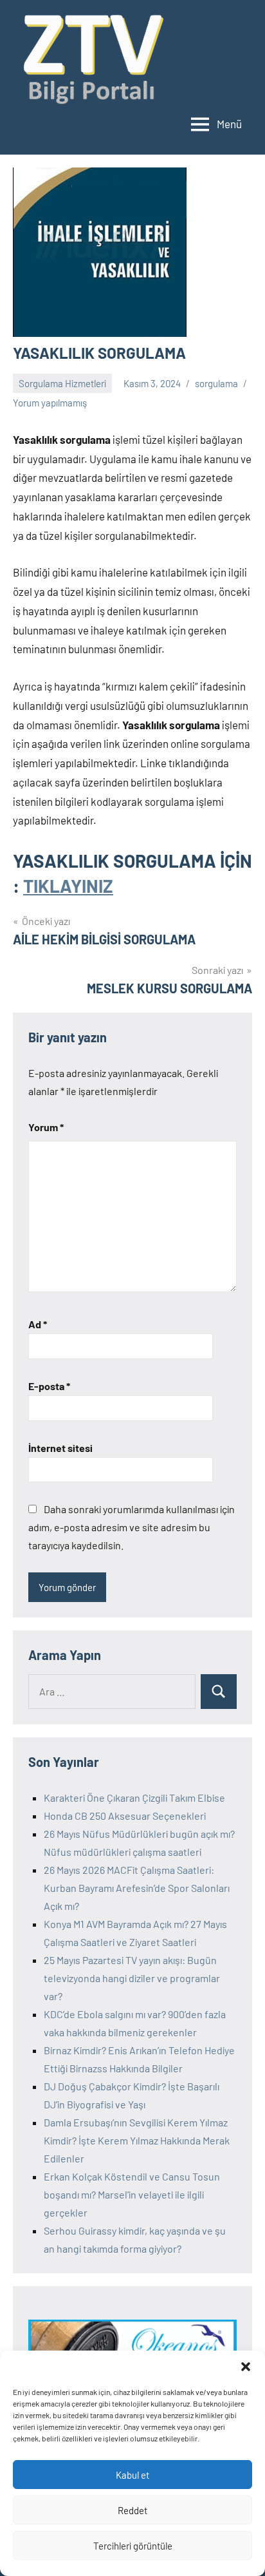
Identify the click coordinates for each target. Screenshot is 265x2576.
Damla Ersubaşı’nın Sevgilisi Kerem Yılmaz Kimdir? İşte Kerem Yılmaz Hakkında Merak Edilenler (137, 2140)
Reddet (132, 2510)
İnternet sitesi (60, 1448)
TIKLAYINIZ (68, 886)
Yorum (46, 1127)
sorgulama (216, 383)
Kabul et (132, 2475)
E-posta (49, 1386)
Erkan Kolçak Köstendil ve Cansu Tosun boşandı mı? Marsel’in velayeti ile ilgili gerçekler (132, 2194)
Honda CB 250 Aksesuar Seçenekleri (125, 1816)
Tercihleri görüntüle (133, 2546)
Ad (38, 1324)
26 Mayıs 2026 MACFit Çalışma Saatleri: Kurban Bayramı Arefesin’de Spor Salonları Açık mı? (137, 1888)
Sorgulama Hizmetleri (62, 383)
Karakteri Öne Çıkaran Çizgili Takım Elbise (134, 1798)
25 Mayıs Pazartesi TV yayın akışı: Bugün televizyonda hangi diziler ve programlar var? (132, 1978)
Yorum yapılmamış (50, 403)
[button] (246, 2367)
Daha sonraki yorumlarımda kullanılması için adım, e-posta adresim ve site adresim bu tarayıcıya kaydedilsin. (132, 1527)
